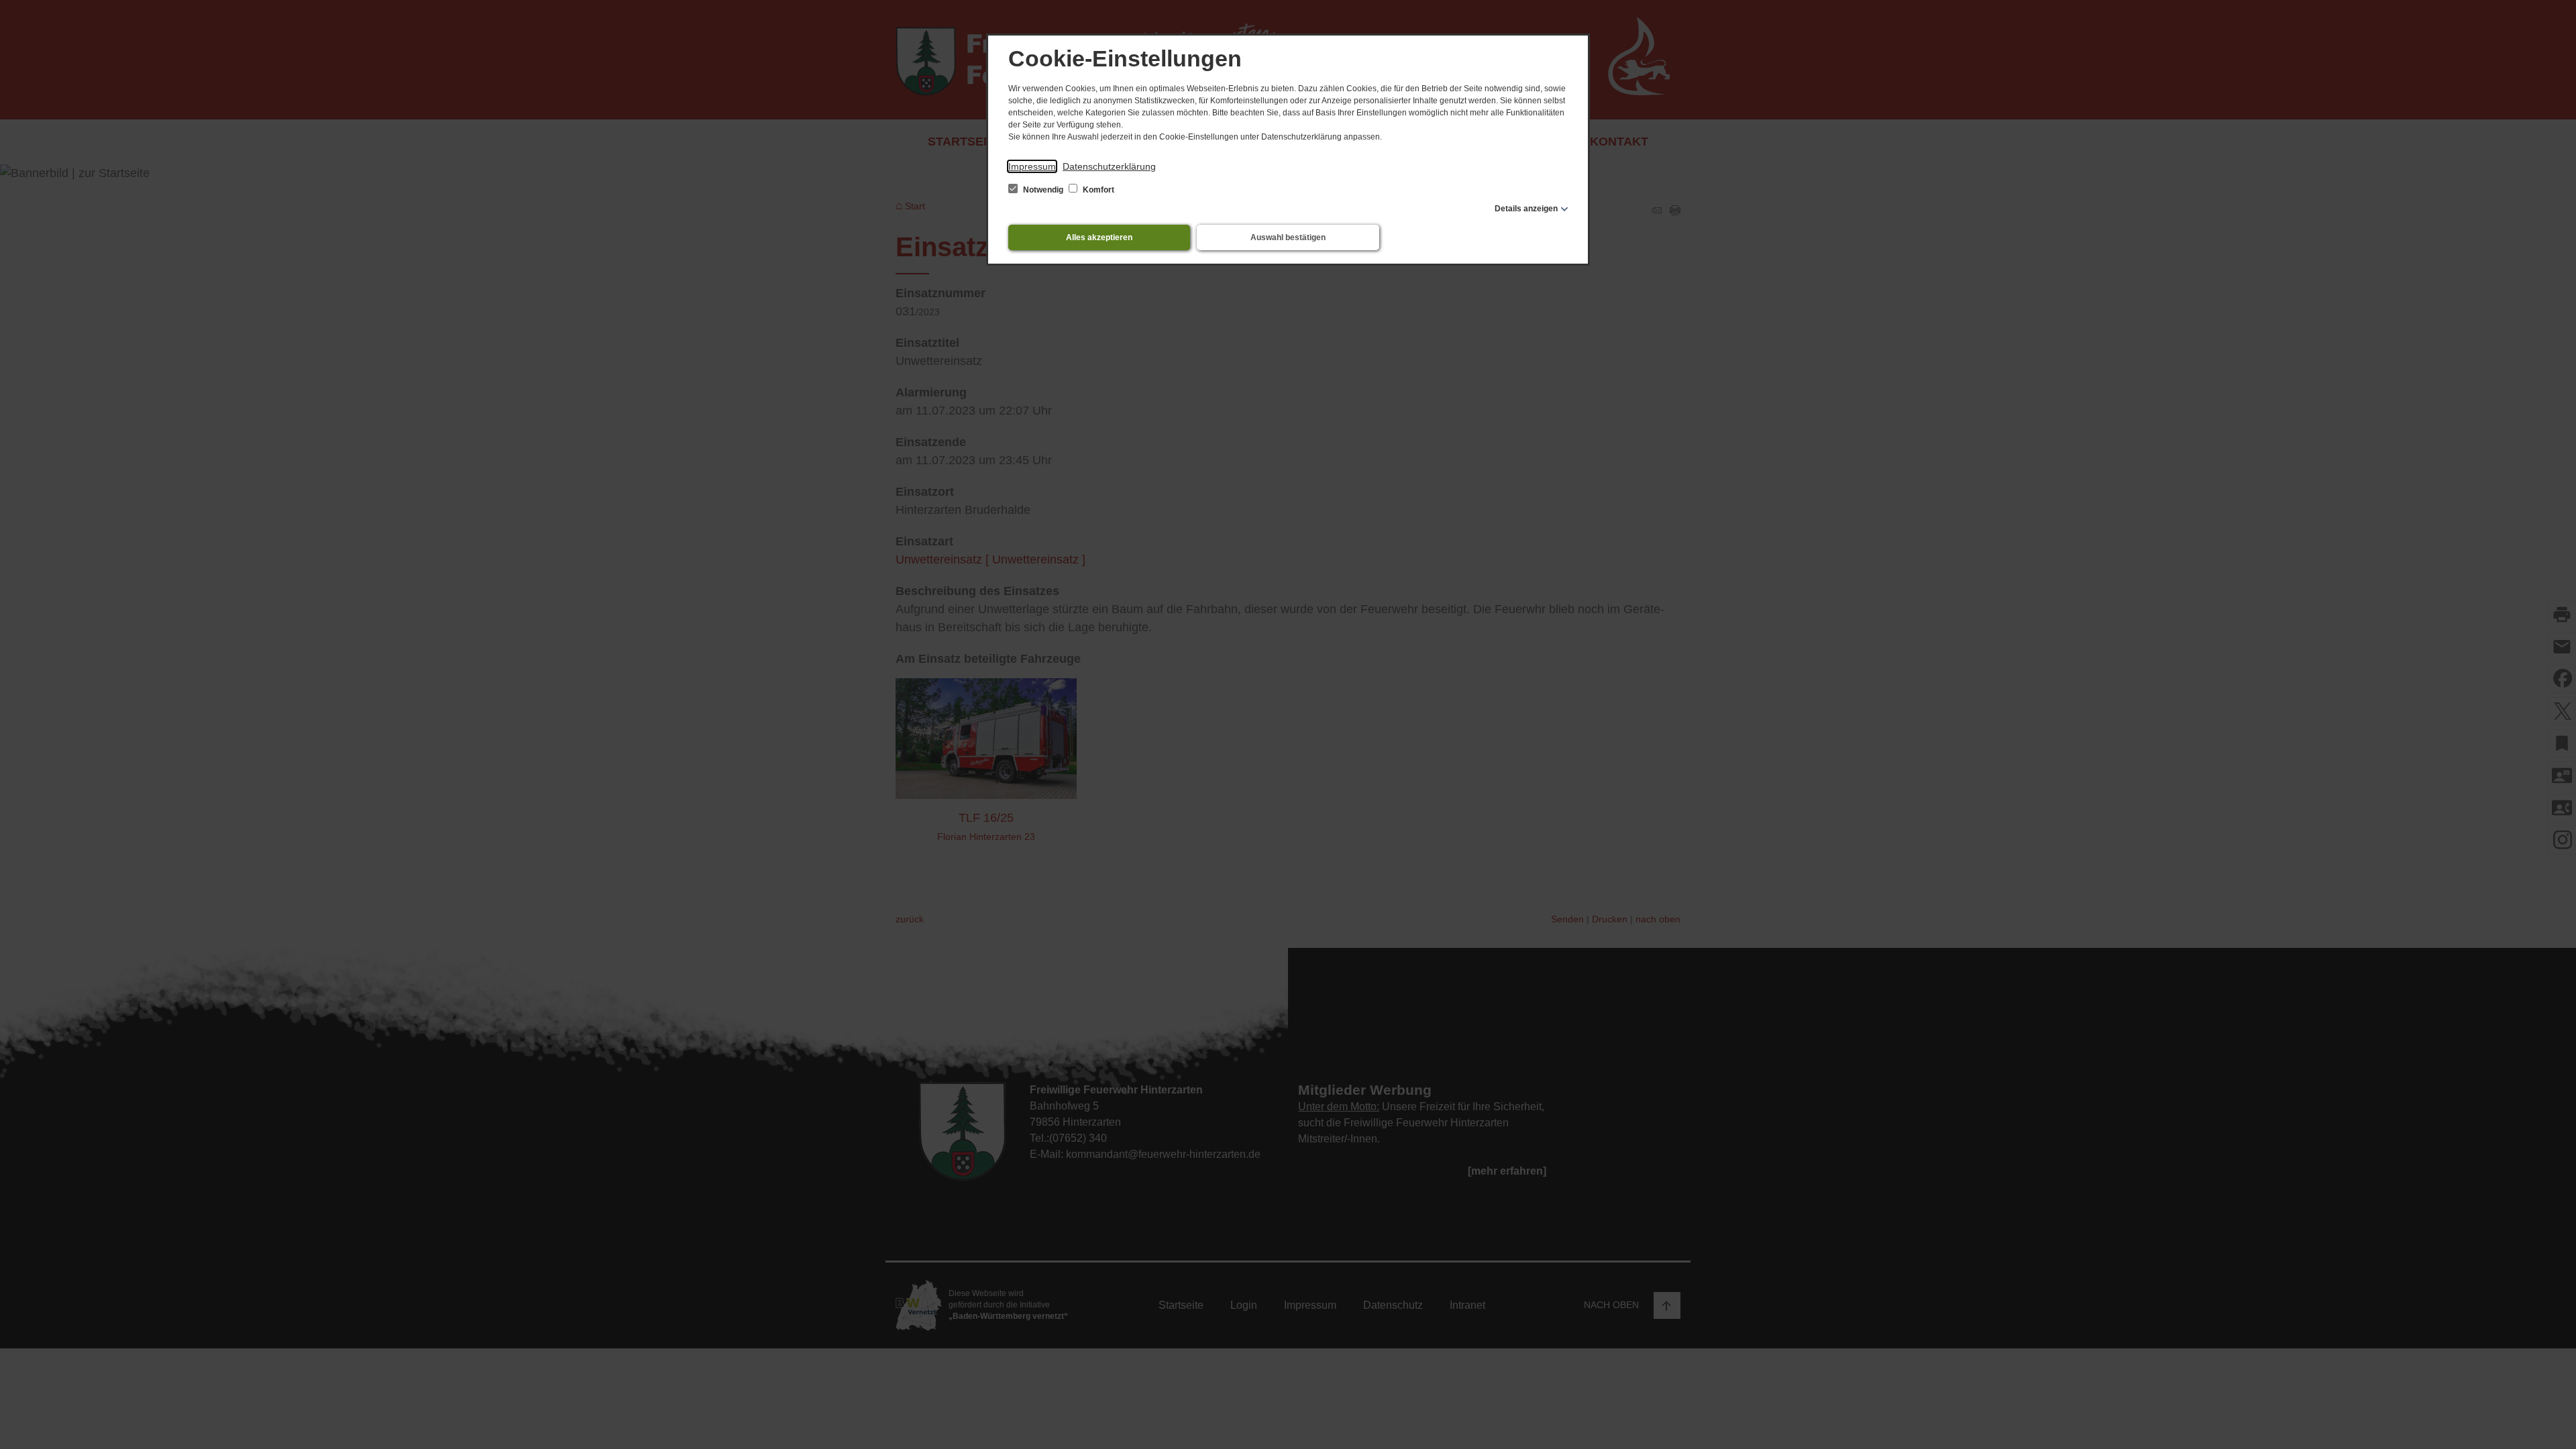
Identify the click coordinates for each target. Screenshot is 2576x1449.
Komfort (1097, 190)
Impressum (1032, 166)
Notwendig (1043, 190)
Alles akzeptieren (1099, 237)
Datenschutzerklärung (1109, 166)
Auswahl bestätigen (1288, 237)
